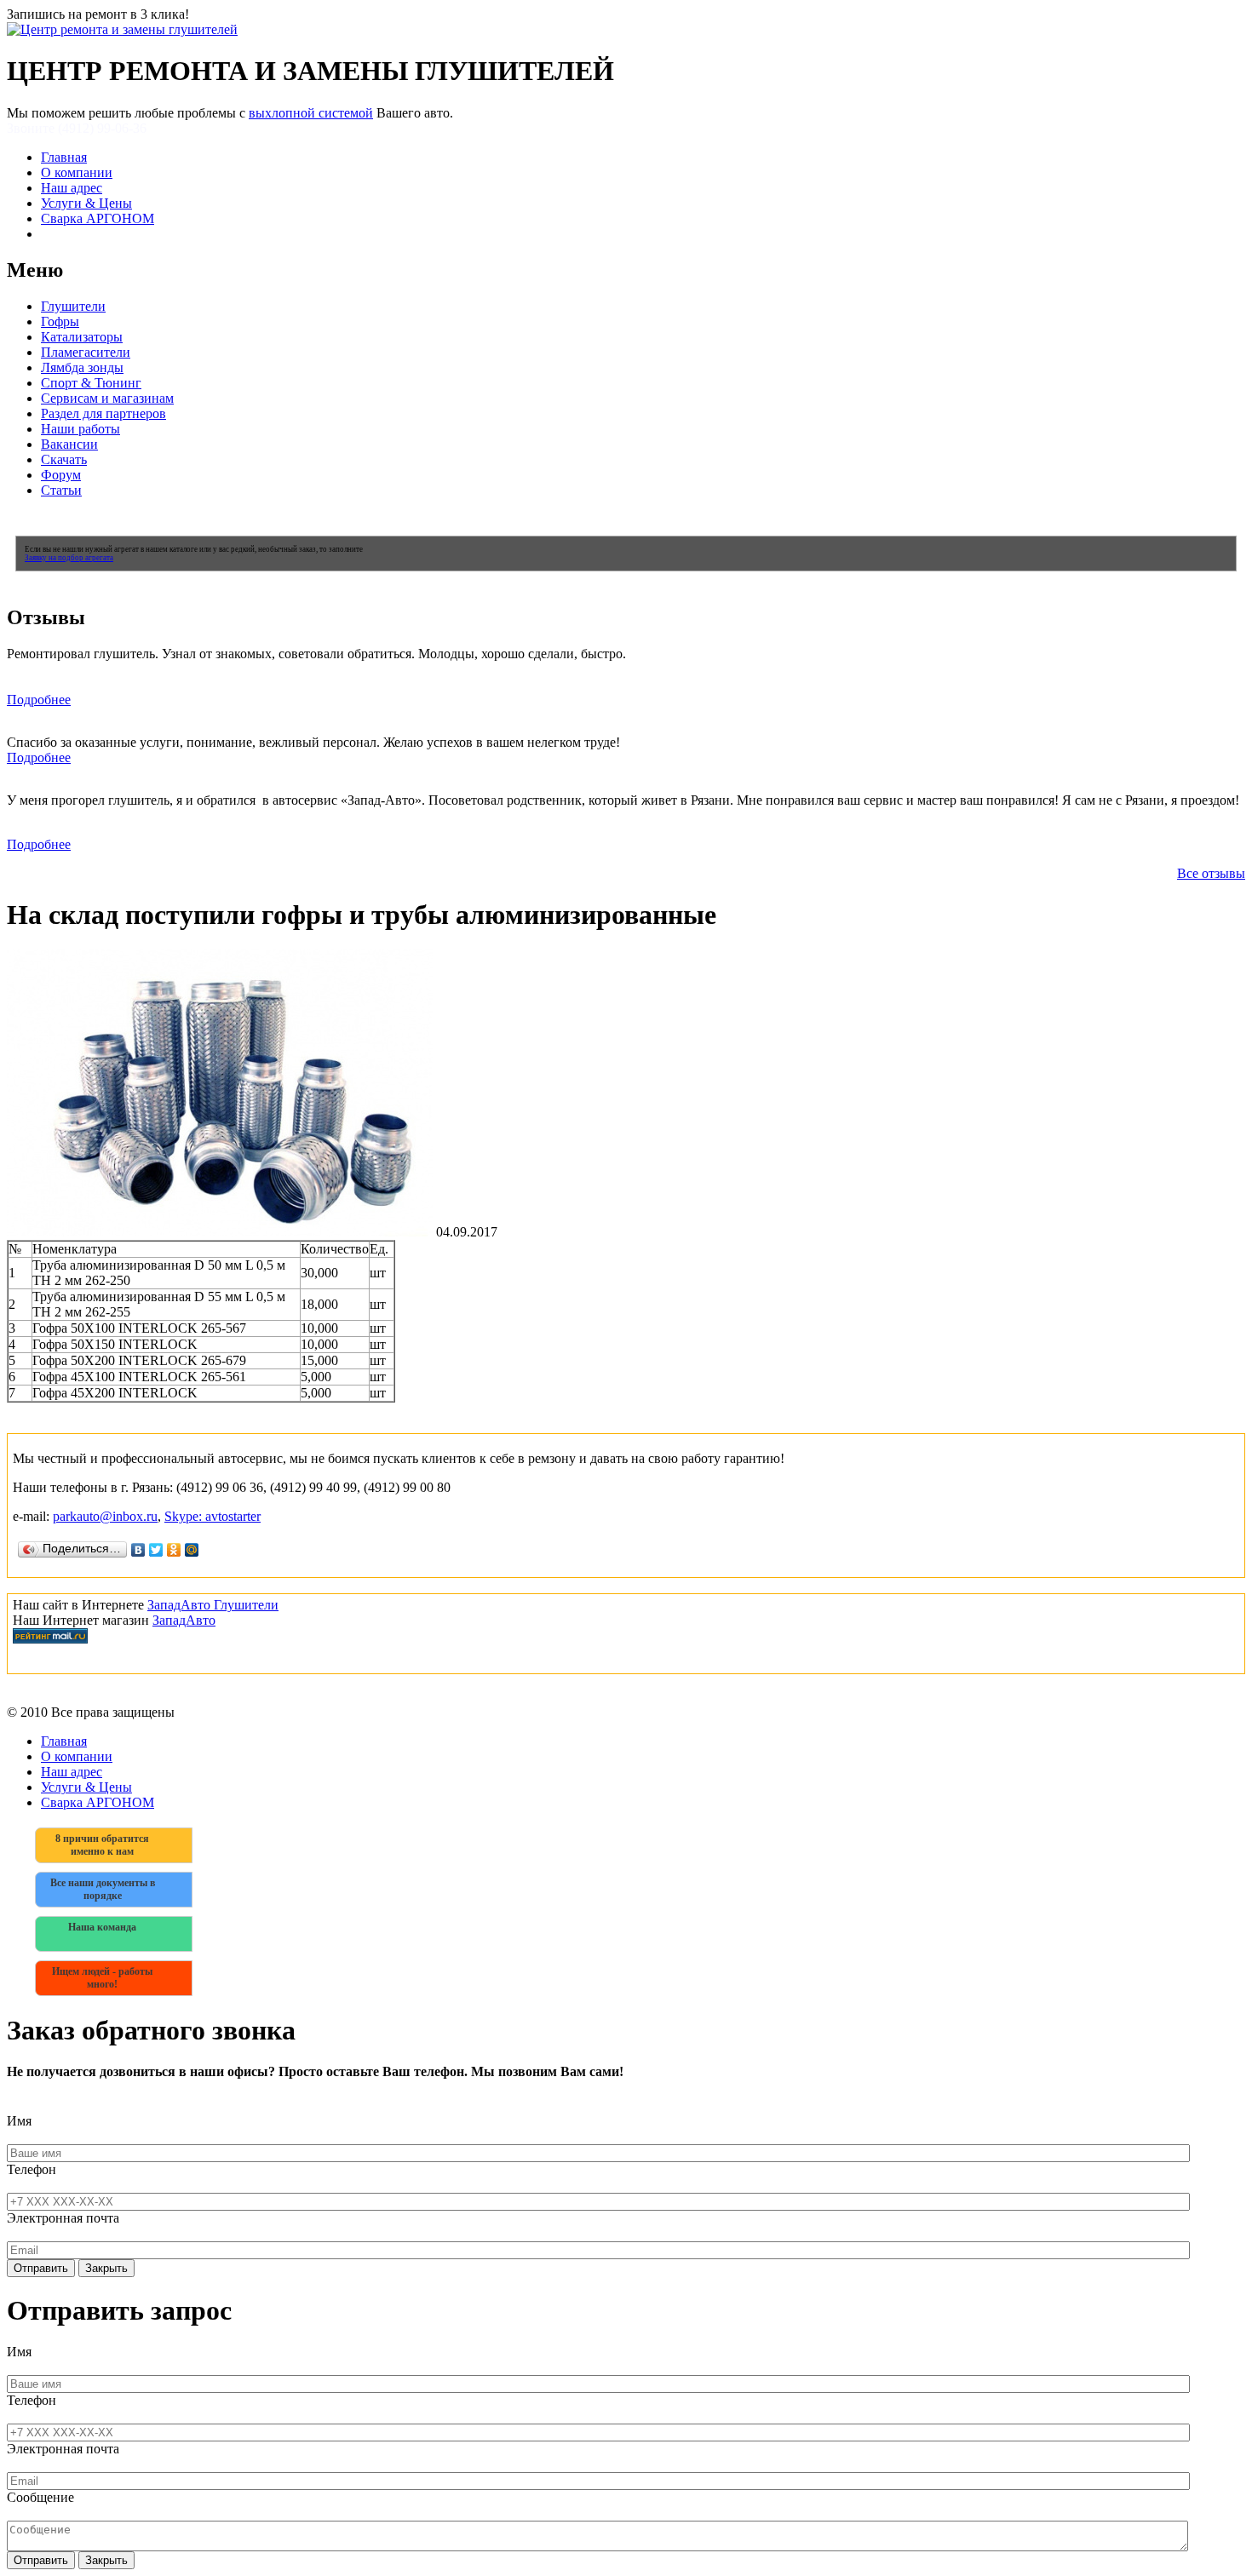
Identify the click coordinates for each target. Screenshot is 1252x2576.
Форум (61, 475)
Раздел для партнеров (103, 413)
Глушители (73, 306)
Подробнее (39, 700)
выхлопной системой (311, 113)
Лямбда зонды (82, 367)
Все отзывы (1211, 873)
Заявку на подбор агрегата (69, 558)
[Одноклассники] (174, 1550)
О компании (77, 172)
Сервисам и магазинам (107, 398)
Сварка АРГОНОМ (98, 218)
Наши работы (80, 429)
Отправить (41, 2268)
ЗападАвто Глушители (213, 1605)
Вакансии (69, 444)
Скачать (64, 459)
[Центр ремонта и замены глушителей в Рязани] (122, 29)
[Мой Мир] (192, 1550)
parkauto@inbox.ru (105, 1516)
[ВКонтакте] (138, 1550)
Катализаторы (82, 337)
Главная (64, 157)
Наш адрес (72, 188)
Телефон (32, 2169)
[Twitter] (156, 1550)
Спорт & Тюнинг (91, 383)
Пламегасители (86, 352)
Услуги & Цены (86, 203)
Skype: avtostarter (212, 1516)
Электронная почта (63, 2218)
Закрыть (106, 2268)
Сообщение (40, 2497)
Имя (19, 2121)
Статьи (61, 490)
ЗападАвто (184, 1620)
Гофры (60, 321)
